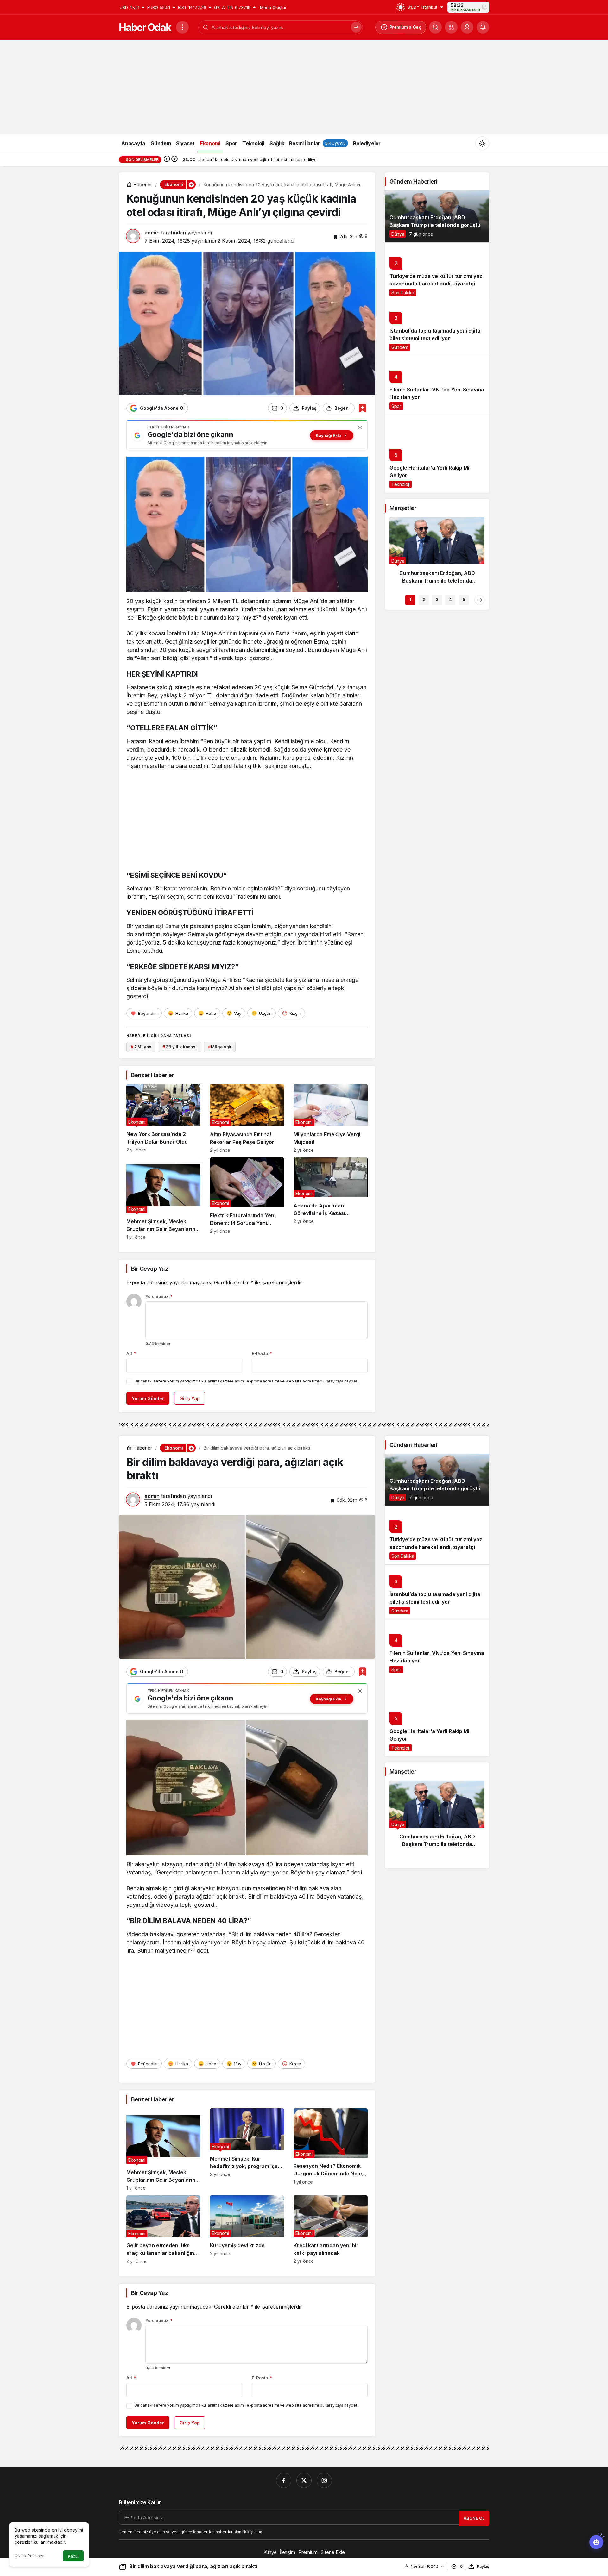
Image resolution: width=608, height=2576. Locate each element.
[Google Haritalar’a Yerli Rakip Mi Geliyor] (437, 454)
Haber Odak (145, 27)
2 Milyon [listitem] (141, 1047)
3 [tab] (437, 599)
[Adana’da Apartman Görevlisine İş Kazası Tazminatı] (331, 1199)
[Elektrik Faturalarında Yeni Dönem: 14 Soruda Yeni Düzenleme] (247, 1199)
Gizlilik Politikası (29, 2556)
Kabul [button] (73, 2556)
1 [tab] (410, 599)
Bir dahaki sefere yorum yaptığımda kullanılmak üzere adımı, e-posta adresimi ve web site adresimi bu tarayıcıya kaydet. (246, 1381)
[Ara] (435, 27)
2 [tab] (424, 599)
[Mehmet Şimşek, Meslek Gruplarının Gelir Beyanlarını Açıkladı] (163, 1199)
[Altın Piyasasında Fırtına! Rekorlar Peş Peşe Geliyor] (247, 1118)
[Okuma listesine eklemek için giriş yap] (362, 408)
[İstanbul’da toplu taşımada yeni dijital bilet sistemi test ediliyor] (437, 328)
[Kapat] (360, 427)
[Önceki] (167, 159)
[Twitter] (304, 2480)
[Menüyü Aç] (182, 27)
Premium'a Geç (405, 27)
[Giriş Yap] (467, 27)
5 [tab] (464, 599)
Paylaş (483, 2566)
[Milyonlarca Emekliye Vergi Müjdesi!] (331, 1118)
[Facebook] (284, 2480)
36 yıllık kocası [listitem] (180, 1047)
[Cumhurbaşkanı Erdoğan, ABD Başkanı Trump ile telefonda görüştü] (437, 216)
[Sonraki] (174, 159)
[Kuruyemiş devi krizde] (247, 2230)
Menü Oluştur (273, 7)
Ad (131, 1353)
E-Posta (262, 1353)
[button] (451, 27)
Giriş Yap (190, 1398)
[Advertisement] (304, 87)
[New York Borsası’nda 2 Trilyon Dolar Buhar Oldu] (163, 1118)
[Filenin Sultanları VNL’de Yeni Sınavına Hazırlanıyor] (437, 385)
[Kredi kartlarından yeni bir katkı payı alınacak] (331, 2230)
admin (152, 233)
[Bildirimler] (483, 27)
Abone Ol (474, 2518)
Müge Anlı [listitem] (220, 1047)
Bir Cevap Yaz (149, 1269)
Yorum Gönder (148, 1398)
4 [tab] (450, 599)
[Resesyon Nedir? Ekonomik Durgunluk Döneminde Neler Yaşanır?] (331, 2149)
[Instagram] (324, 2480)
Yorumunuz (159, 1296)
